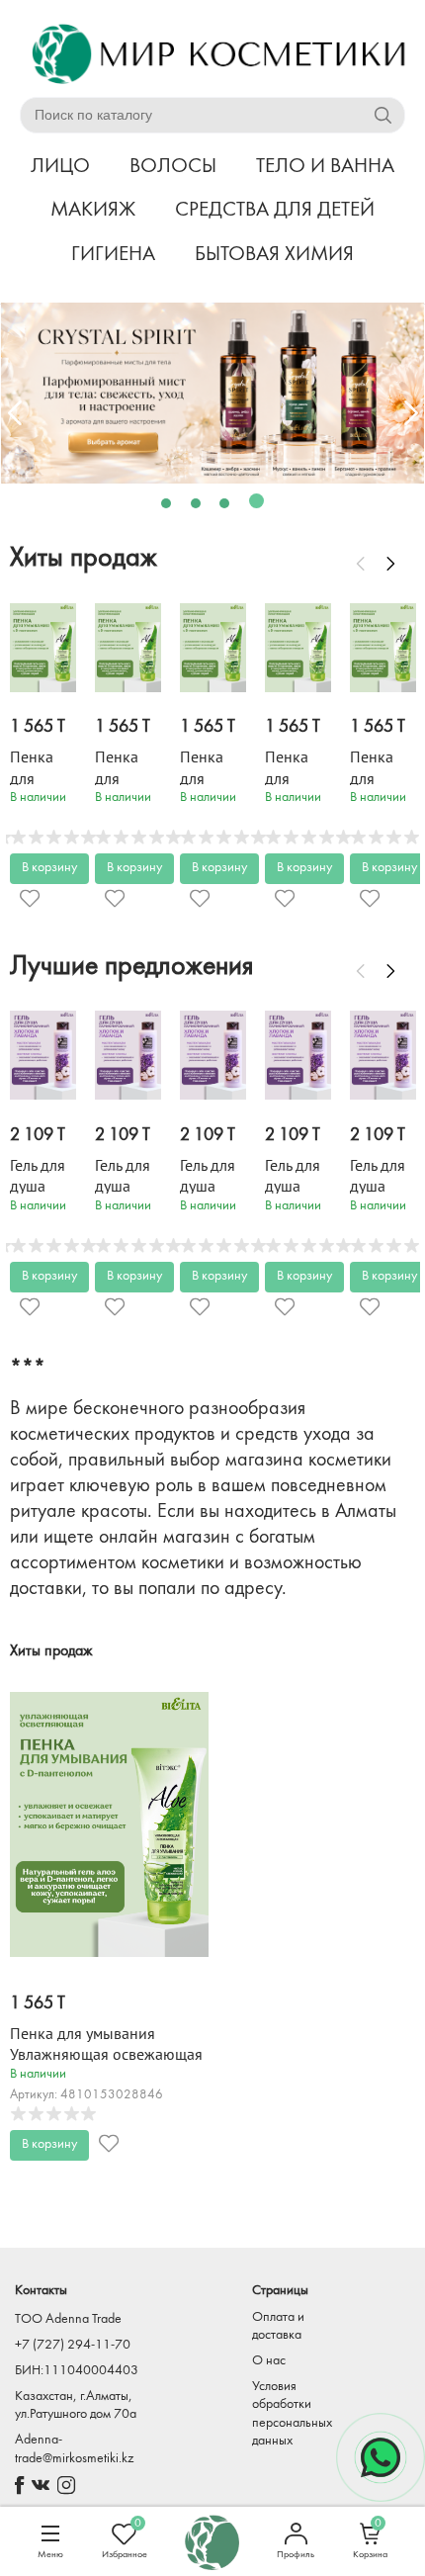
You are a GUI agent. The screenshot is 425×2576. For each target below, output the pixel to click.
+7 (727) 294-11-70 (73, 2345)
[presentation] (15, 413)
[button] (166, 503)
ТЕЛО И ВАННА (325, 167)
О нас (269, 2361)
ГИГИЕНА (113, 255)
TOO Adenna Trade (68, 2319)
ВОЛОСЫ (173, 167)
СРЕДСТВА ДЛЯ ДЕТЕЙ (275, 210)
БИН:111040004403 (77, 2371)
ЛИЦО (60, 167)
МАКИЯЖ (93, 210)
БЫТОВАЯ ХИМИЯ (274, 255)
